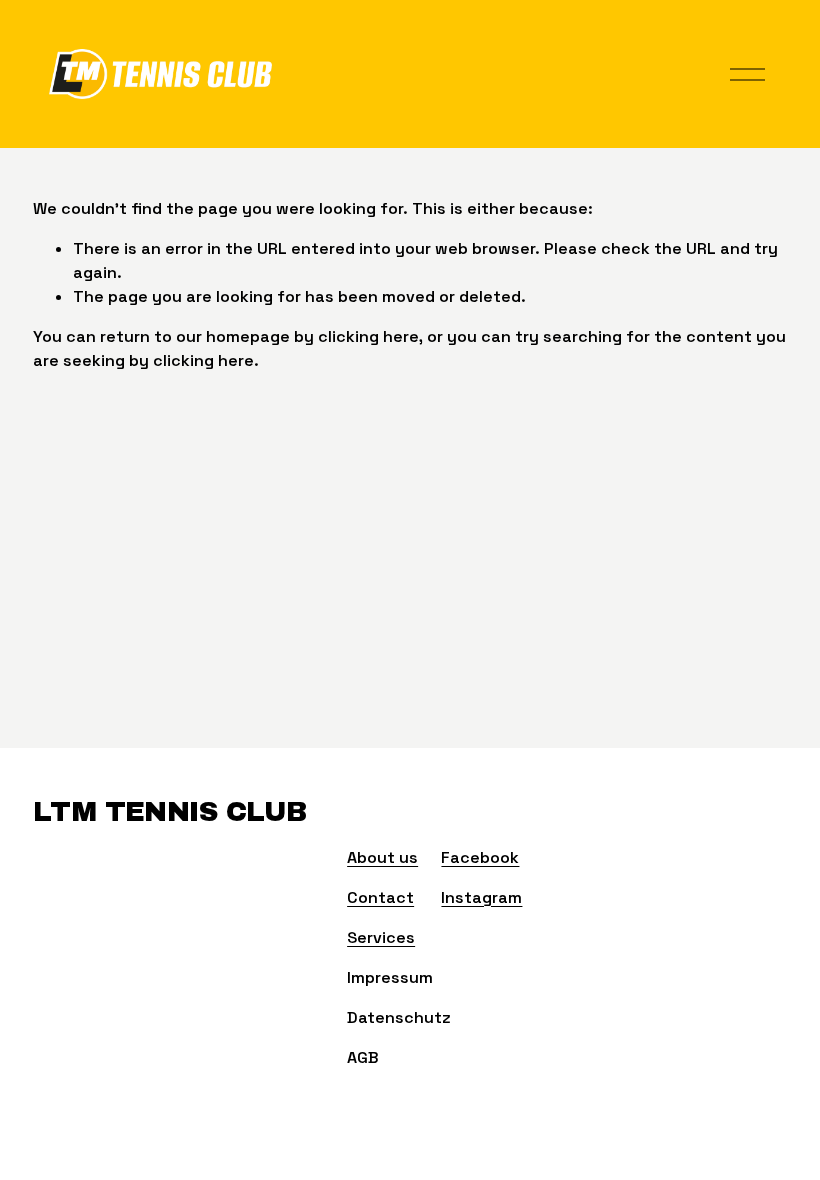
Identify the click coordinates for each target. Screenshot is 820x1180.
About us (382, 857)
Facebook (480, 857)
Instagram (481, 897)
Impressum (390, 977)
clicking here (368, 336)
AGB (363, 1057)
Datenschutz (399, 1017)
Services (381, 937)
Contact (380, 897)
